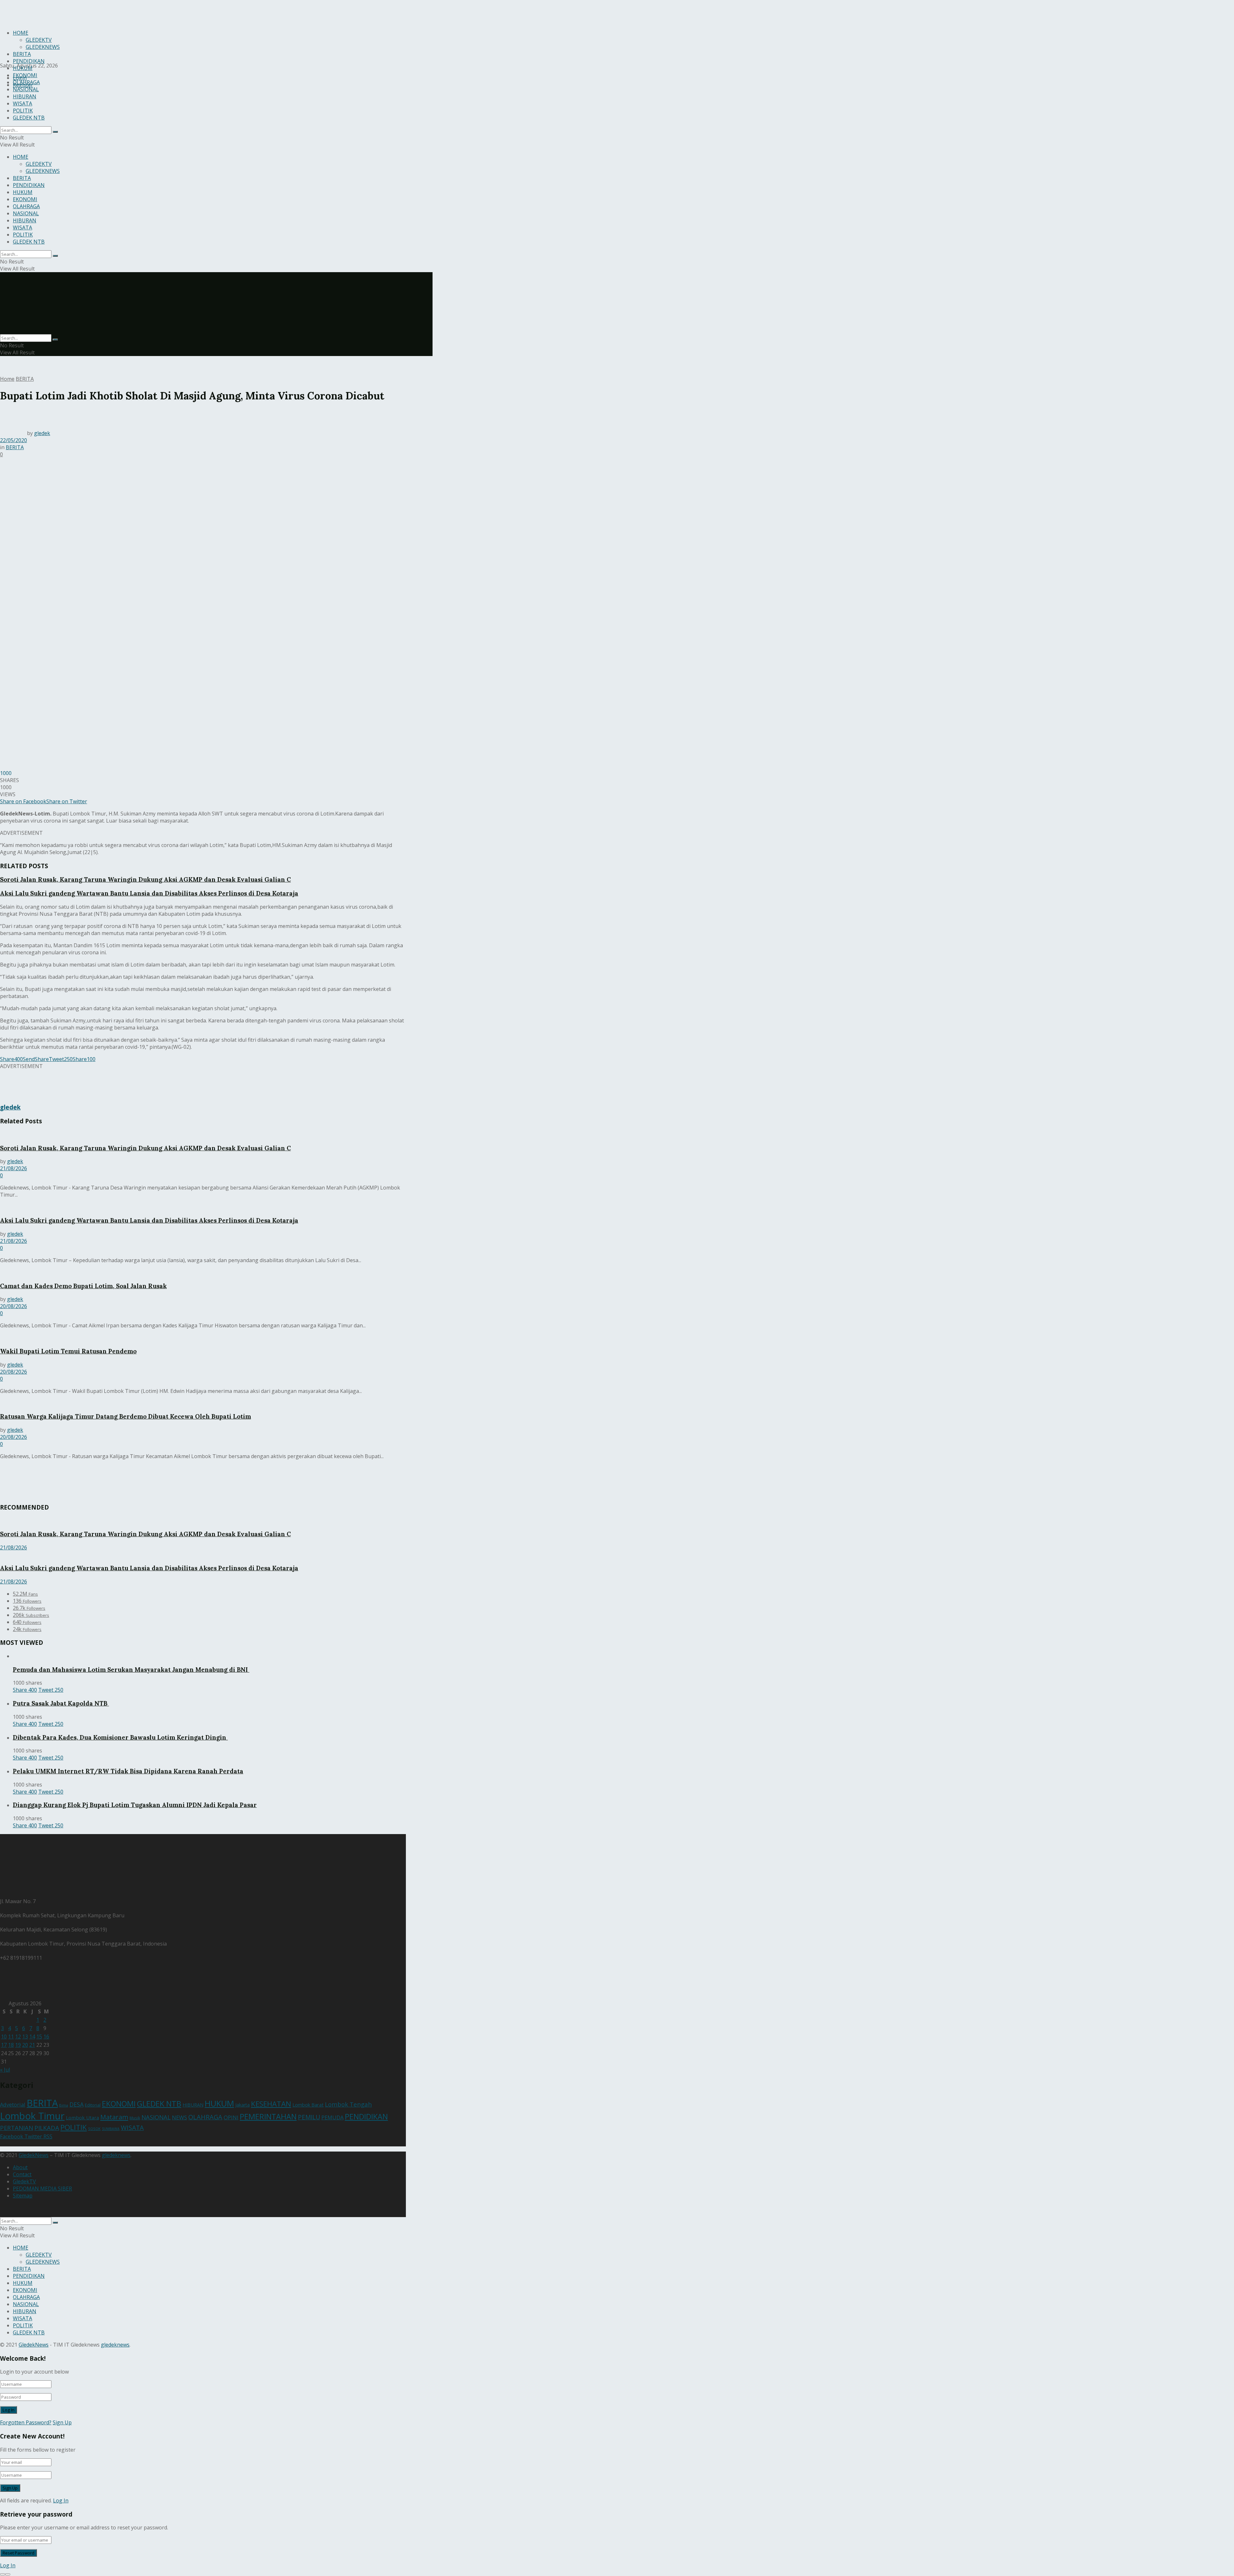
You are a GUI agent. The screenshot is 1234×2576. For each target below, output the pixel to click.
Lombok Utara (82, 2117)
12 (18, 2037)
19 (18, 2045)
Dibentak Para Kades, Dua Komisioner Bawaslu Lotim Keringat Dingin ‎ (120, 1737)
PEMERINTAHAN (268, 2117)
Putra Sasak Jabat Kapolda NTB (61, 1703)
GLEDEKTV (39, 164)
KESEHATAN (271, 2104)
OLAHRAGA (26, 82)
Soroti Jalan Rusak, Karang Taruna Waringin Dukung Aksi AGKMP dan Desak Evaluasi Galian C (145, 879)
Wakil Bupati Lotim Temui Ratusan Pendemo (68, 1351)
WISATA (22, 103)
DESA (76, 2104)
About (20, 2167)
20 (25, 2045)
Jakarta (242, 2105)
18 (11, 2045)
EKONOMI (25, 75)
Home (7, 379)
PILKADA (47, 2128)
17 (4, 2045)
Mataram (114, 2117)
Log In (61, 2500)
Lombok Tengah (348, 2104)
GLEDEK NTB (29, 118)
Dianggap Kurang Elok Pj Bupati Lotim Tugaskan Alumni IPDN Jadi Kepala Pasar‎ (135, 1805)
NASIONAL (26, 89)
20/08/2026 (13, 1306)
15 (39, 2037)
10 (4, 2037)
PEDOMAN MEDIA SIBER (42, 2188)
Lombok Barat (308, 2105)
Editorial (93, 2105)
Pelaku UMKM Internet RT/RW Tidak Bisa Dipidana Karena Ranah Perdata (128, 1771)
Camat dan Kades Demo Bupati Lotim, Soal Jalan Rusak (83, 1286)
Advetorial (13, 2104)
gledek (42, 433)
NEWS (179, 2117)
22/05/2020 (13, 440)
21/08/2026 (13, 1168)
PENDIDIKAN (29, 61)
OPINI (231, 2117)
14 (32, 2037)
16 (46, 2037)
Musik (135, 2118)
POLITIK (23, 111)
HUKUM (23, 68)
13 (25, 2037)
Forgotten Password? (26, 2422)
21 (32, 2045)
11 (11, 2037)
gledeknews (116, 2155)
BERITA (22, 178)
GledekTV (24, 2181)
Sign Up (62, 2422)
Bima (64, 2105)
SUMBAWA (111, 2129)
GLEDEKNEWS (43, 171)
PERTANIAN (17, 2128)
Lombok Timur (32, 2116)
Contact (22, 2174)
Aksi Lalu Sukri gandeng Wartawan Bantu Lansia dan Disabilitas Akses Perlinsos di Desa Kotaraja (149, 893)
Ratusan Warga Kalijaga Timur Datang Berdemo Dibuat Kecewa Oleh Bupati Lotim (125, 1416)
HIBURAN (25, 96)
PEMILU (309, 2117)
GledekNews (34, 2155)
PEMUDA (332, 2117)
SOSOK (94, 2129)
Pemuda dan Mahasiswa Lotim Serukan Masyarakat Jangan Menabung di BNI (131, 1670)
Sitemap (23, 2196)
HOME (21, 157)
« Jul (5, 2070)
